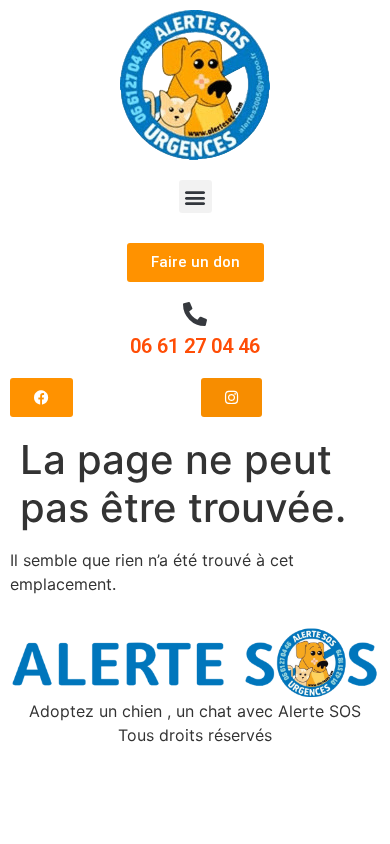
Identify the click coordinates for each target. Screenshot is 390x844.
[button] (195, 196)
